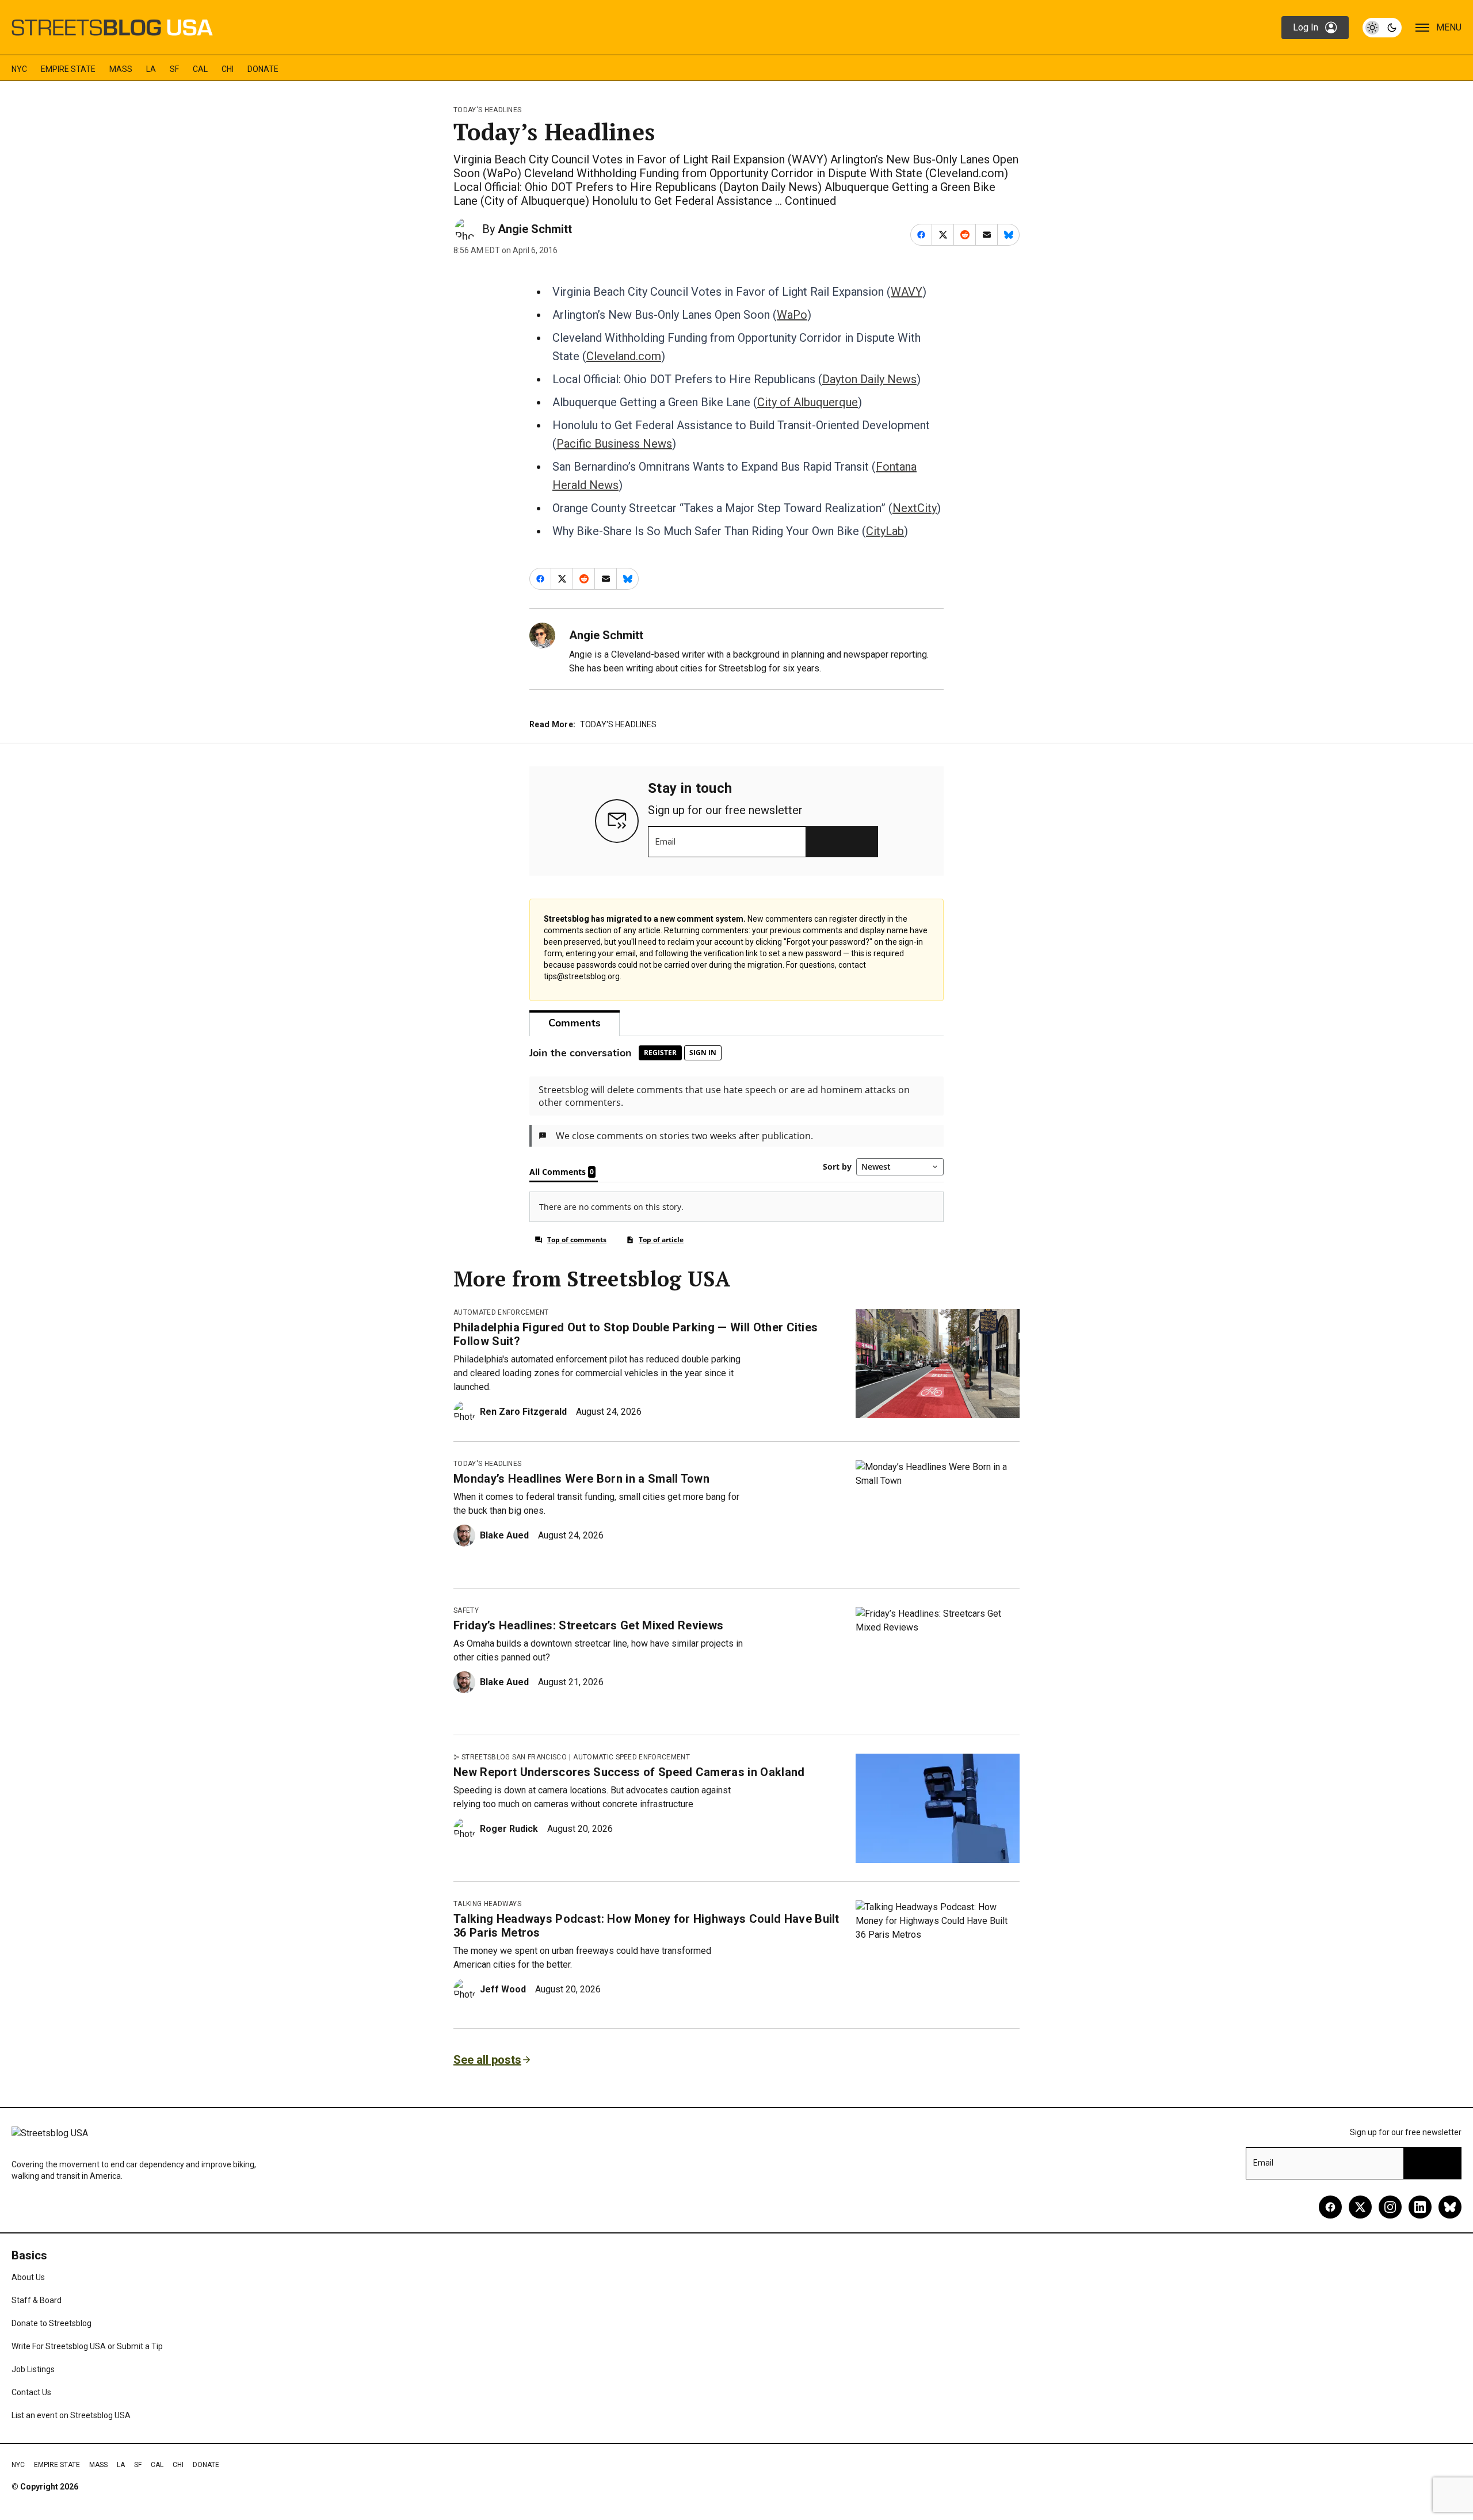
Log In (1306, 27)
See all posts (487, 2060)
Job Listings (33, 2369)
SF (174, 69)
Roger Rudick (509, 1829)
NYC (19, 69)
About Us (28, 2277)
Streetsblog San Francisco (514, 1757)
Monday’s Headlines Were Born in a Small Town (581, 1479)
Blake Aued (504, 1535)
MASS (121, 69)
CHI (228, 69)
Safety (466, 1610)
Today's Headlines (487, 110)
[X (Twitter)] (1360, 2207)
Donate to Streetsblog (51, 2323)
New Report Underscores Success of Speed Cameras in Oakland (629, 1772)
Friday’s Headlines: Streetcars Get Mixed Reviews (588, 1625)
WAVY (907, 292)
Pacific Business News (614, 444)
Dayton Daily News (869, 379)
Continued (810, 201)
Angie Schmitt (535, 229)
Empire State (68, 69)
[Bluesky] (1450, 2207)
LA (151, 69)
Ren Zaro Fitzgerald (523, 1412)
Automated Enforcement (501, 1312)
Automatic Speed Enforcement (631, 1757)
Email (665, 842)
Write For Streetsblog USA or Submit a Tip (87, 2346)
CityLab (885, 531)
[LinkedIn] (1420, 2207)
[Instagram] (1390, 2207)
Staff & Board (37, 2300)
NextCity (915, 508)
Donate (263, 69)
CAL (200, 69)
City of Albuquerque (808, 402)
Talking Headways (487, 1904)
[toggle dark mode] (1382, 28)
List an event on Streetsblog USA (71, 2415)
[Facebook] (1330, 2207)
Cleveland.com (624, 356)
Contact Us (31, 2392)
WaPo (792, 315)
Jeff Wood (503, 1989)
